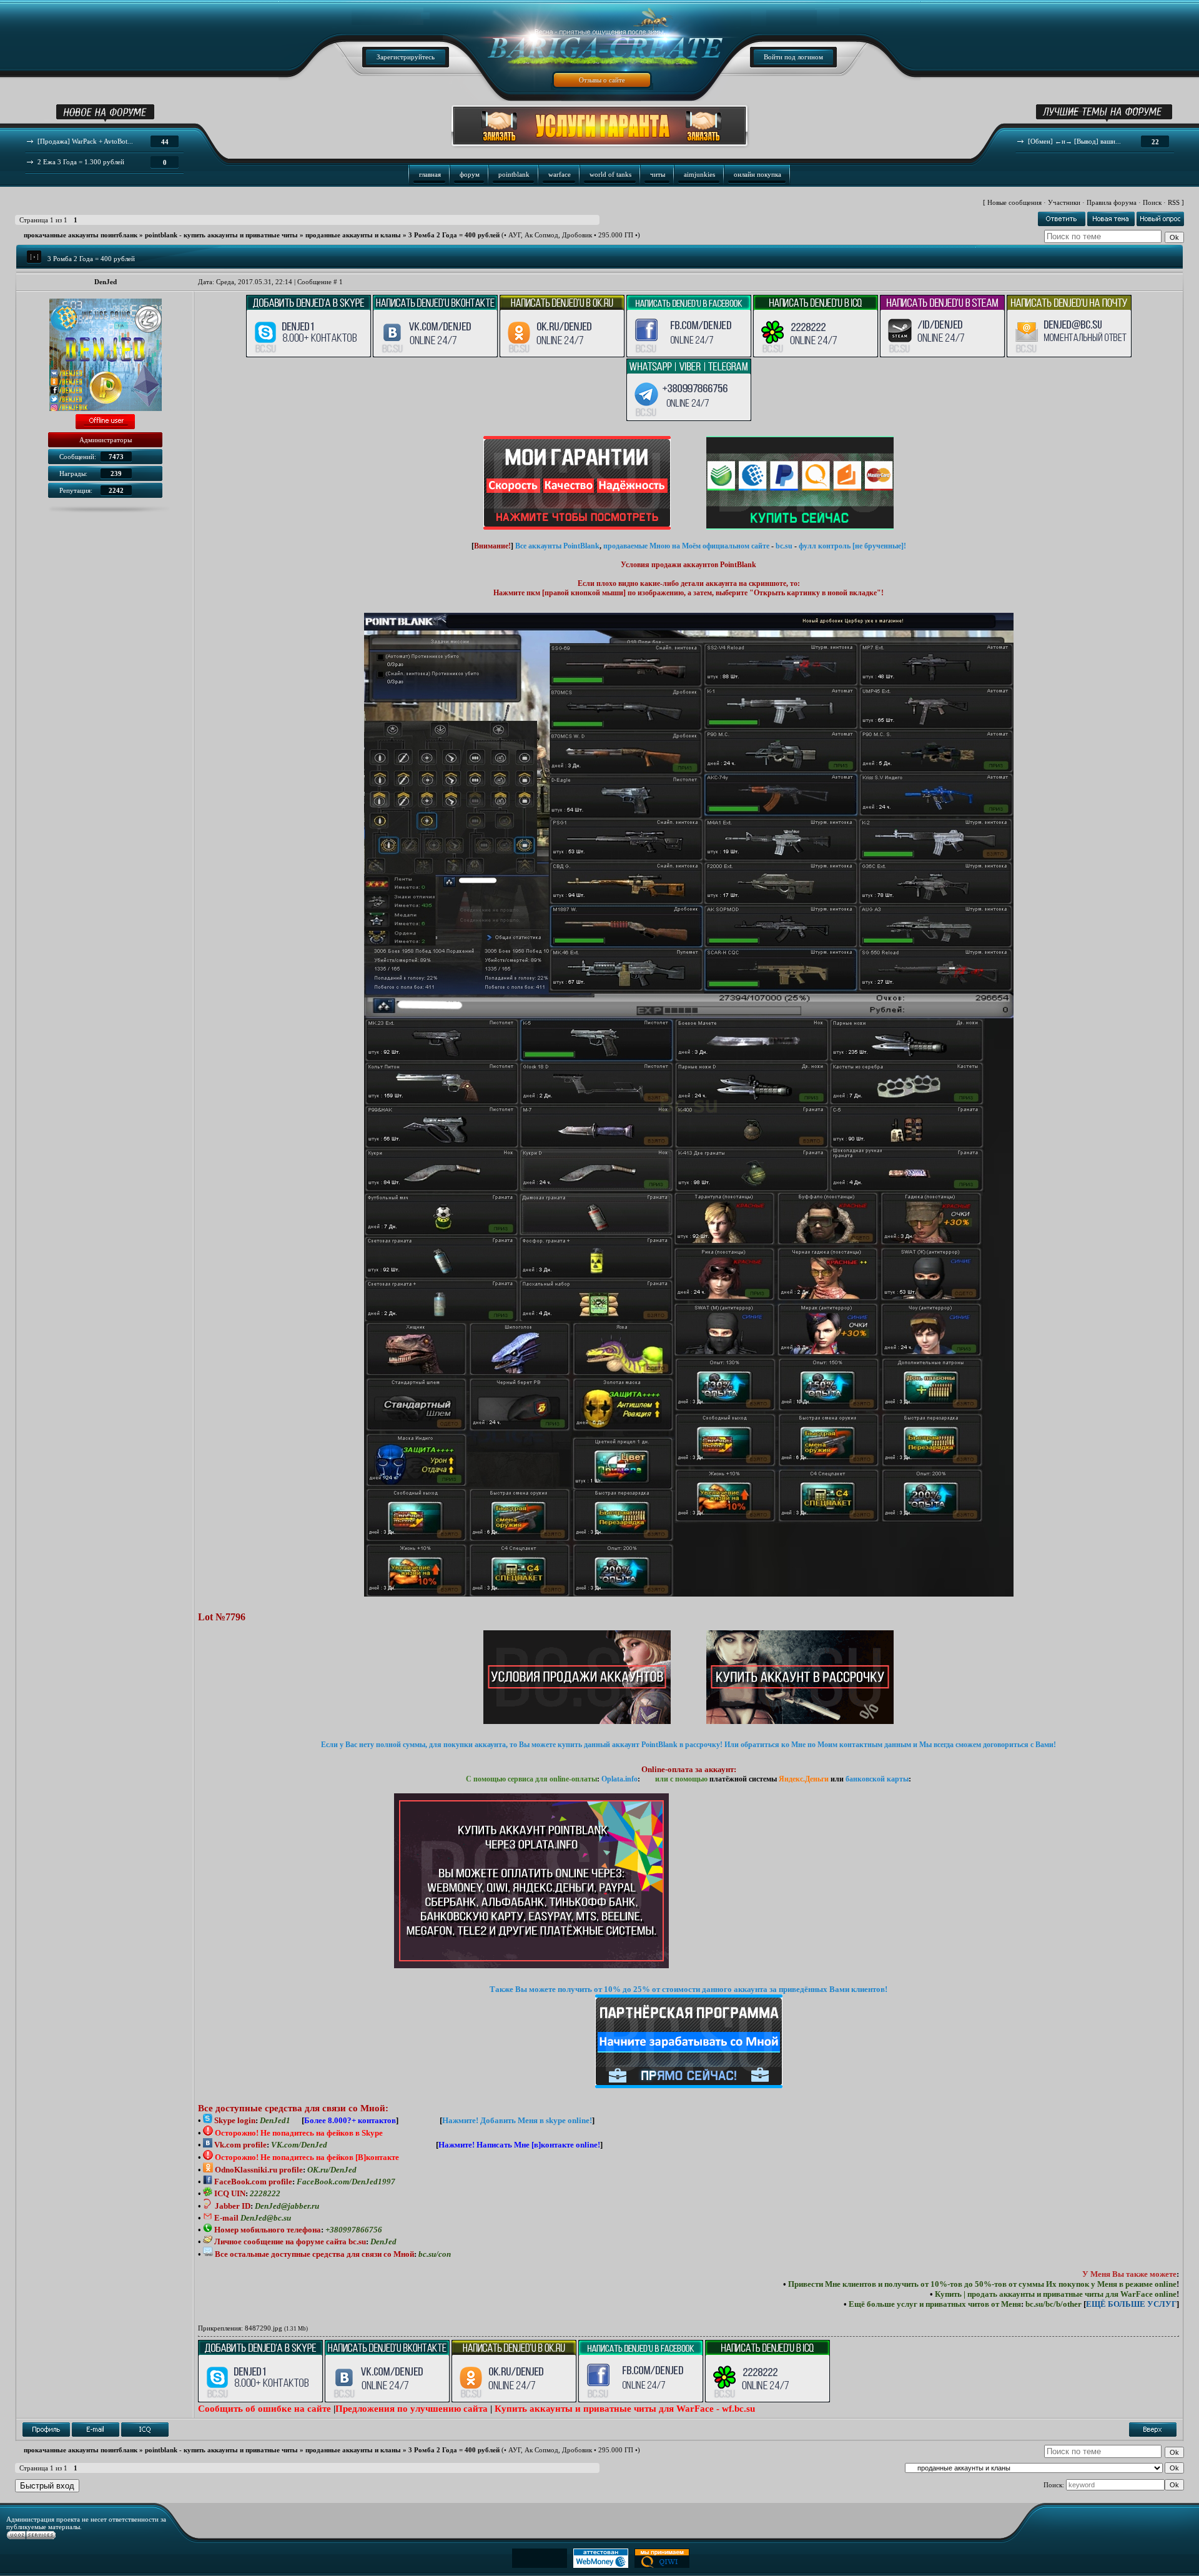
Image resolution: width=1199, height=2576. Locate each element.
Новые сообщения (1014, 202)
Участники (1064, 202)
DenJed (106, 282)
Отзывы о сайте (602, 80)
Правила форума (1112, 202)
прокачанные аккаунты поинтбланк (81, 235)
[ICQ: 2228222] (145, 2430)
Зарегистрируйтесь (406, 57)
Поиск (1152, 202)
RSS (1174, 202)
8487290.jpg (264, 2328)
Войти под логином (793, 57)
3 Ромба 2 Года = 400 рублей (454, 235)
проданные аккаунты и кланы (353, 235)
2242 (116, 490)
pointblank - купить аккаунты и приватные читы (221, 235)
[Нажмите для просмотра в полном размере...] (689, 1594)
